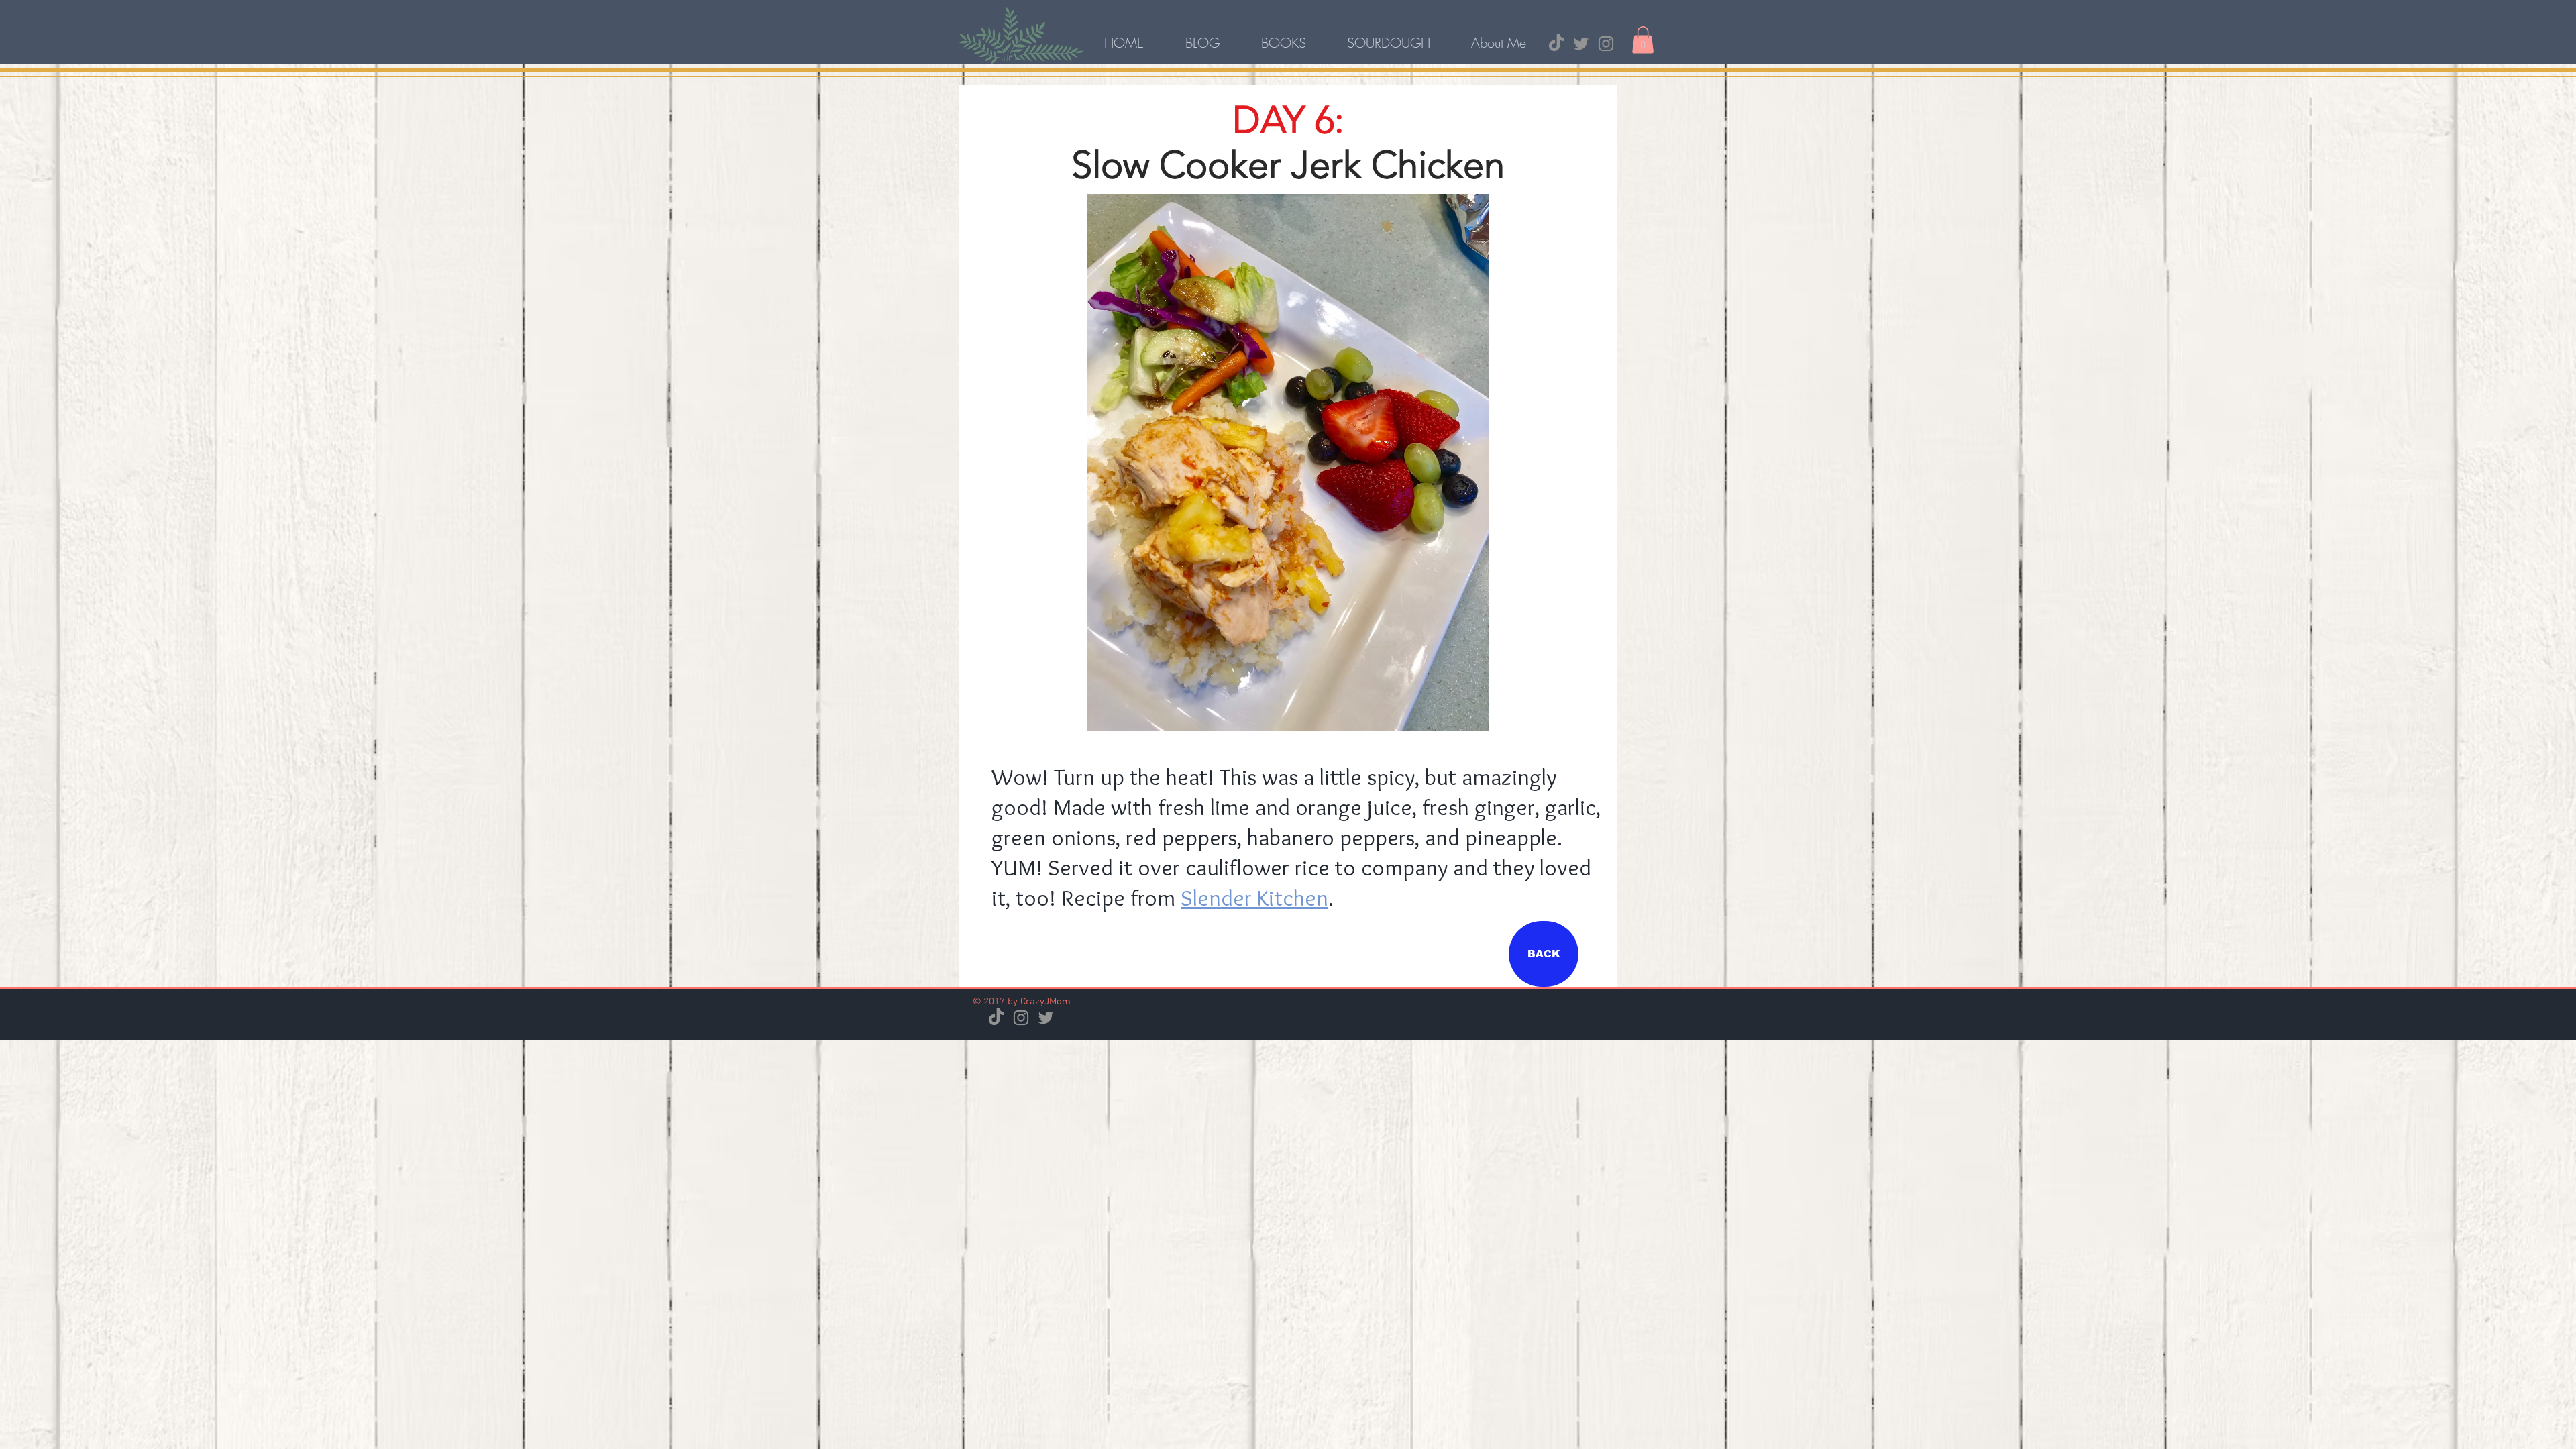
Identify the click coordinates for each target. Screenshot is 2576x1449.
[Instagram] (1606, 44)
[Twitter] (1581, 44)
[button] (1643, 40)
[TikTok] (1556, 44)
